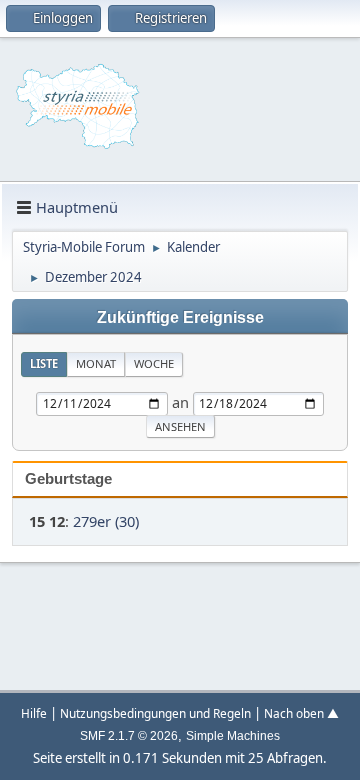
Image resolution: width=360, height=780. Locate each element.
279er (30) (106, 521)
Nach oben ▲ (301, 713)
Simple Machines (233, 736)
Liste (44, 363)
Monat (96, 363)
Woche (154, 363)
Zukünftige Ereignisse (180, 317)
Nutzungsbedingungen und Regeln (155, 713)
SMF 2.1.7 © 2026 (129, 736)
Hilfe (34, 713)
